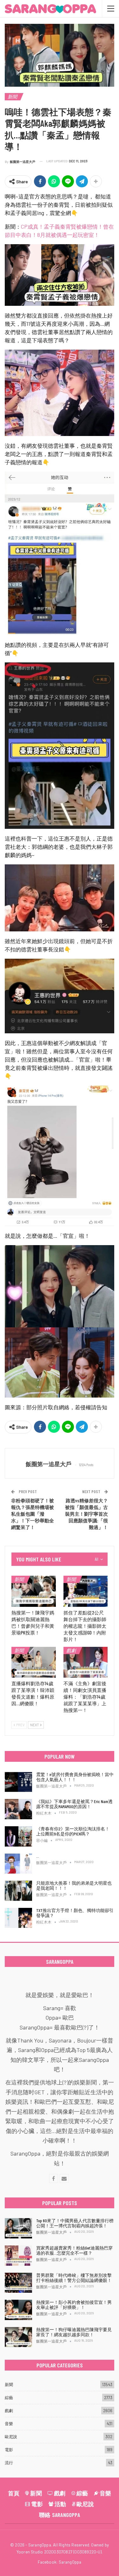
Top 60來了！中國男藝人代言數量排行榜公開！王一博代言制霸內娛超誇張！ (75, 2223)
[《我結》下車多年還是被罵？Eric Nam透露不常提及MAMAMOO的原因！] (18, 1809)
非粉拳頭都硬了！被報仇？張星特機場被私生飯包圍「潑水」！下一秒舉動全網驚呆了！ (33, 1514)
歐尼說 (11, 2437)
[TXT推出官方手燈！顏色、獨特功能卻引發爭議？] (18, 1918)
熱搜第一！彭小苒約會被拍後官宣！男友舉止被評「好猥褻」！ (74, 2305)
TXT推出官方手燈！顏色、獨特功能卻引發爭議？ (75, 1913)
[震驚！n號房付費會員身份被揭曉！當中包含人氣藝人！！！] (18, 1782)
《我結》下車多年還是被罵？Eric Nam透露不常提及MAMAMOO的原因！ (74, 1804)
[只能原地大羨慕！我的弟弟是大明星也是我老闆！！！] (18, 1891)
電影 (9, 2450)
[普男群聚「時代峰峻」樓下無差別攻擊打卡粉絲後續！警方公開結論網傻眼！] (18, 2283)
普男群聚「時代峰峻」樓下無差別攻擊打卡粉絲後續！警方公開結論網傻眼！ (74, 2278)
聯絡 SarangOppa (60, 2515)
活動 (60, 2504)
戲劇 (71, 1650)
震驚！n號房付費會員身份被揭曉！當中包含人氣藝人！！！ (75, 1777)
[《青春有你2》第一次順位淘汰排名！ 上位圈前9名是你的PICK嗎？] (18, 1836)
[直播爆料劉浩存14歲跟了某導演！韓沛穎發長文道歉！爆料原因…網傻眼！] (34, 1662)
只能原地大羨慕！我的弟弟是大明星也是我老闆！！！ (74, 1885)
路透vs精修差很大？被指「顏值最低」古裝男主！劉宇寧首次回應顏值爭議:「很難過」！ (86, 1514)
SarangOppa (70, 2562)
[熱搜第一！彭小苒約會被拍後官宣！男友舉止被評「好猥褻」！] (18, 2310)
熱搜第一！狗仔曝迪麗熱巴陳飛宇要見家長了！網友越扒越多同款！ (74, 2332)
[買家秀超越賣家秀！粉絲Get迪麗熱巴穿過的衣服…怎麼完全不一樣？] (18, 2256)
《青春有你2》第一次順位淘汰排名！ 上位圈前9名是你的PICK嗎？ (73, 1831)
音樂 (9, 2424)
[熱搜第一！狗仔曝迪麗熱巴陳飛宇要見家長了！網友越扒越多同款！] (18, 2337)
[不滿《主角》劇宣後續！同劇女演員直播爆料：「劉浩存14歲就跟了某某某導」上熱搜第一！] (86, 1662)
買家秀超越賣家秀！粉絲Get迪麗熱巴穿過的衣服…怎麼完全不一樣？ (74, 2250)
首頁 (14, 2493)
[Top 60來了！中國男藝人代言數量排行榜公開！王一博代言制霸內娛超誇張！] (18, 2228)
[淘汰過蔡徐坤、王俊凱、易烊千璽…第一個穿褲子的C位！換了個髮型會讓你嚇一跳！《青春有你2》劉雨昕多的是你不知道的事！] (18, 1864)
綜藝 (9, 2398)
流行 (9, 2463)
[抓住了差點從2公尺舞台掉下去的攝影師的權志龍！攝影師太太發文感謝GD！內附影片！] (86, 1591)
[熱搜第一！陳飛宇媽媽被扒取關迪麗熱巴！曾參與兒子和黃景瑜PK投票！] (34, 1591)
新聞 (12, 97)
